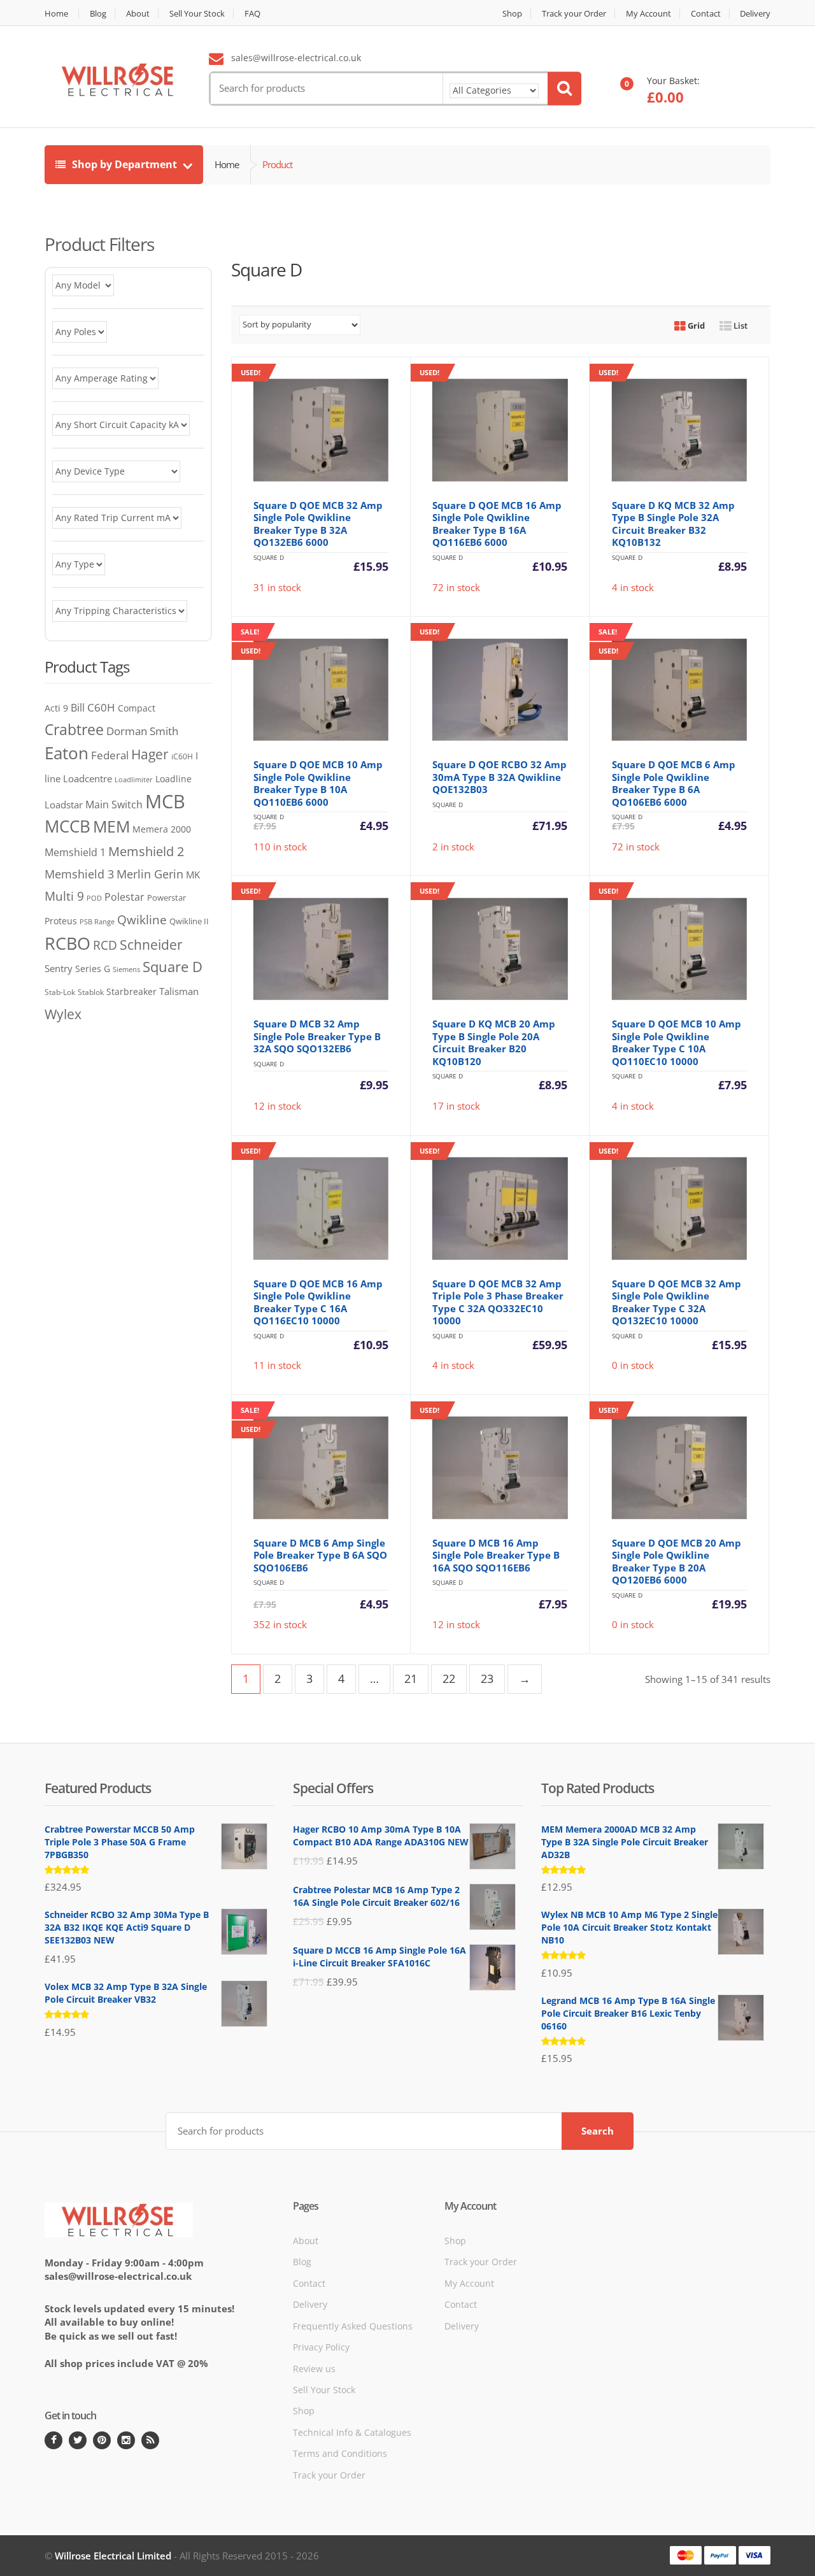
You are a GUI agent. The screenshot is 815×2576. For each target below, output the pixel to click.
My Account (648, 14)
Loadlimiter (134, 779)
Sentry (59, 968)
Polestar (124, 897)
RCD (105, 945)
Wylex (63, 1014)
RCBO (67, 943)
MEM (111, 826)
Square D (173, 967)
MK (193, 875)
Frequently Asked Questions (353, 2325)
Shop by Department (124, 164)
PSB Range (97, 921)
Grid (695, 326)
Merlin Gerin (150, 874)
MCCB (67, 826)
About (138, 14)
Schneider (151, 945)
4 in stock (672, 481)
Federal (110, 755)
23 (487, 1678)
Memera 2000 (162, 829)
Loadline (174, 779)
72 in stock (493, 481)
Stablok (91, 992)
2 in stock (493, 740)
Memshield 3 (79, 874)
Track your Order (574, 14)
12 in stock (315, 999)
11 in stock (315, 1259)
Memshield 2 (146, 851)
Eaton (67, 753)
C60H (101, 707)
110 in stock (325, 749)
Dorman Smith (142, 731)
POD (94, 898)
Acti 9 (56, 708)
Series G (93, 969)
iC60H (182, 756)
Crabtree (74, 730)
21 (411, 1678)
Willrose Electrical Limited (113, 2556)
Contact (706, 14)
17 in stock (493, 999)
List (740, 326)
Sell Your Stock (197, 14)
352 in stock (325, 1527)
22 (449, 1678)
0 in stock (672, 1259)
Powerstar (167, 898)
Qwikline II (189, 921)
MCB (165, 801)
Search (598, 2131)
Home (56, 14)
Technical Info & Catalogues (352, 2432)
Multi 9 (64, 896)
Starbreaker (131, 991)
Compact (137, 708)
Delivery (755, 14)
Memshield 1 (75, 852)
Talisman (179, 991)
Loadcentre (88, 778)
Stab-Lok (60, 992)
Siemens (126, 970)
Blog (98, 14)
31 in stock (315, 481)
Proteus (61, 921)
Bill (78, 707)
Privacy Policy (321, 2347)
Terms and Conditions (340, 2453)
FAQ (252, 14)
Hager (150, 754)
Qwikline (142, 919)
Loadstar (64, 805)
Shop (512, 14)
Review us (314, 2368)
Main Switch (114, 805)
